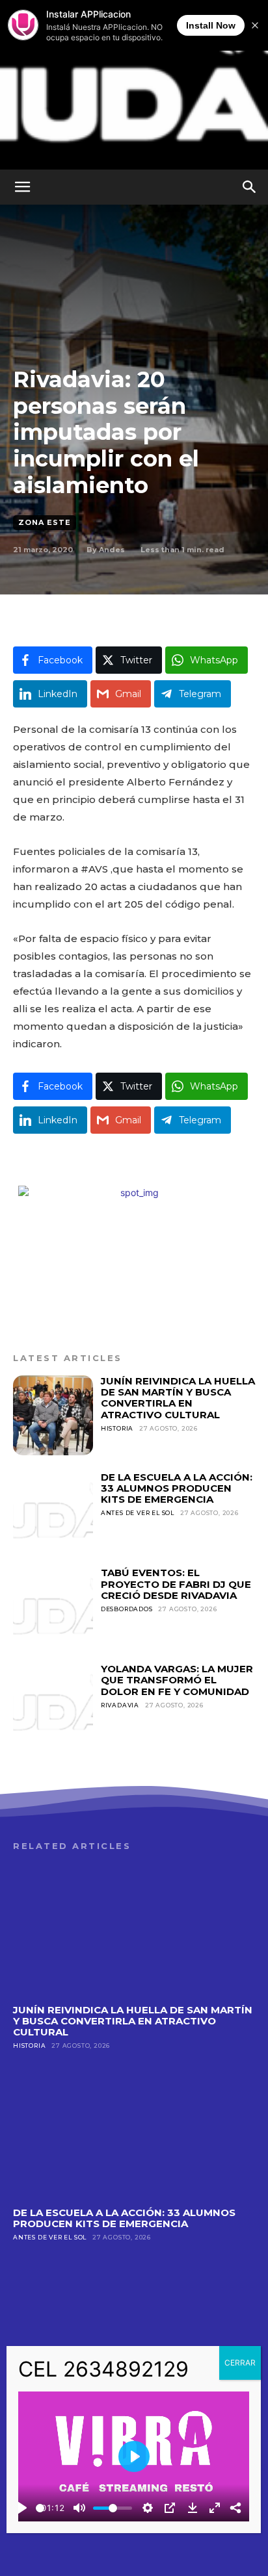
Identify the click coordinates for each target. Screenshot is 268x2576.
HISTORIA (117, 1428)
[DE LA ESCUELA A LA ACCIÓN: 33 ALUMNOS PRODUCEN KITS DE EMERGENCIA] (53, 1511)
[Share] (235, 2508)
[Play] (22, 2508)
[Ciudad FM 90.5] (134, 85)
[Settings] (148, 2508)
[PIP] (170, 2508)
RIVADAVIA (120, 1705)
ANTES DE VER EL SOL (138, 1513)
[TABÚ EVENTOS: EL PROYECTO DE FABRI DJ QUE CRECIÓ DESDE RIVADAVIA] (53, 1607)
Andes (112, 550)
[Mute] (79, 2508)
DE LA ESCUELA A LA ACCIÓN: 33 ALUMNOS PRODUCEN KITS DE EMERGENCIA (177, 1488)
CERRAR (240, 2363)
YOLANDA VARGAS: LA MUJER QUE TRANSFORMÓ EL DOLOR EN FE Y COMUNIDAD (177, 1680)
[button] (22, 187)
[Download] (193, 2508)
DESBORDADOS (127, 1609)
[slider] (40, 2508)
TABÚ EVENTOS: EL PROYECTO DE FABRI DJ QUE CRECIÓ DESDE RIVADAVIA (176, 1584)
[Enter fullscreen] (215, 2508)
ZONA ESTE (45, 522)
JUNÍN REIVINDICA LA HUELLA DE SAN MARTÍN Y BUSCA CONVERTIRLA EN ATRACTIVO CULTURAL (178, 1398)
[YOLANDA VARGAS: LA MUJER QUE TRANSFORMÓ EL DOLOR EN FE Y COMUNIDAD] (53, 1703)
